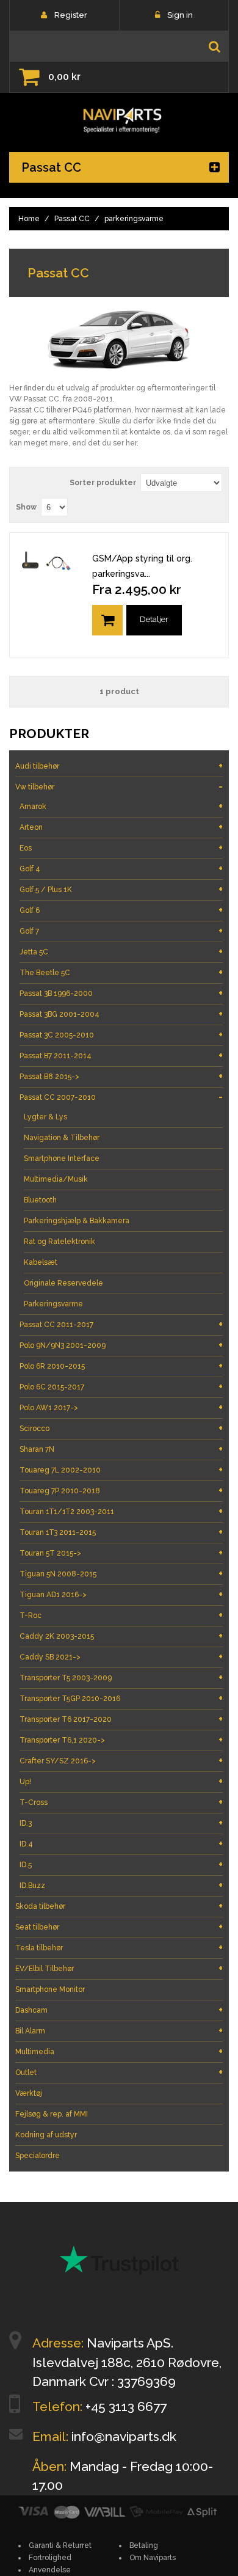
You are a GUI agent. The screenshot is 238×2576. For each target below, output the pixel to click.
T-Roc (121, 1615)
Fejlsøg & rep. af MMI (52, 2114)
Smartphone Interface (62, 1158)
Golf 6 (121, 910)
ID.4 (121, 1844)
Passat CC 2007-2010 (121, 1097)
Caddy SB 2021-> (121, 1657)
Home (29, 219)
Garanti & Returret (60, 2545)
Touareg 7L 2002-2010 (121, 1470)
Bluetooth (40, 1200)
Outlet (119, 2072)
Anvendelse (50, 2570)
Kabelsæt (41, 1262)
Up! (121, 1781)
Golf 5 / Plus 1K (121, 889)
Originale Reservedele (63, 1283)
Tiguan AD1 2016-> (121, 1594)
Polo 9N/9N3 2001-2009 (121, 1345)
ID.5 (121, 1864)
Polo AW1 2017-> (121, 1407)
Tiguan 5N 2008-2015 (121, 1574)
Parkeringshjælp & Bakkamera (77, 1221)
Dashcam (119, 2010)
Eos (121, 848)
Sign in (180, 15)
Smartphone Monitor (50, 1989)
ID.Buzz (121, 1885)
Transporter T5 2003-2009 (121, 1678)
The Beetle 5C (121, 972)
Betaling (144, 2545)
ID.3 (121, 1823)
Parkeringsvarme (53, 1304)
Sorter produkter (103, 483)
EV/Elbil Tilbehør (119, 1968)
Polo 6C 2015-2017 (121, 1387)
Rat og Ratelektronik (60, 1242)
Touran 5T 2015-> (121, 1553)
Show (26, 507)
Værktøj (29, 2093)
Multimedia (119, 2051)
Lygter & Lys (45, 1117)
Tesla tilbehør (119, 1948)
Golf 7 (121, 931)
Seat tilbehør (119, 1927)
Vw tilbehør (119, 787)
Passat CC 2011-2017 (121, 1324)
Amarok (121, 806)
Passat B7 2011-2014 (121, 1056)
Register (71, 15)
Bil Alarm (119, 2031)
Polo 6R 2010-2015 (121, 1366)
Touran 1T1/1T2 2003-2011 (121, 1511)
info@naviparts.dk (124, 2436)
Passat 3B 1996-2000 (121, 993)
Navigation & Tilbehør (62, 1138)
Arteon (121, 827)
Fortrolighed (50, 2558)
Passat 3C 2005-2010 (121, 1035)
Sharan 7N (121, 1449)
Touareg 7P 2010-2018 (121, 1491)
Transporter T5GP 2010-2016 (121, 1698)
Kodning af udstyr (46, 2135)
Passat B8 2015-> (121, 1076)
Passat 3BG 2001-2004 (121, 1014)
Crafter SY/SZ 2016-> (121, 1761)
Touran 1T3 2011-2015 (121, 1532)
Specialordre (38, 2156)
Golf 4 (121, 869)
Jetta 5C (121, 952)
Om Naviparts (153, 2558)
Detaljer (154, 619)
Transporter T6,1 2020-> (121, 1740)
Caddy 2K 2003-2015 (121, 1636)
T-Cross (121, 1802)
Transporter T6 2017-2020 (121, 1719)
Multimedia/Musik (56, 1179)
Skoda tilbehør (119, 1906)
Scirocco (121, 1428)
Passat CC (72, 219)
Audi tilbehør (119, 766)
